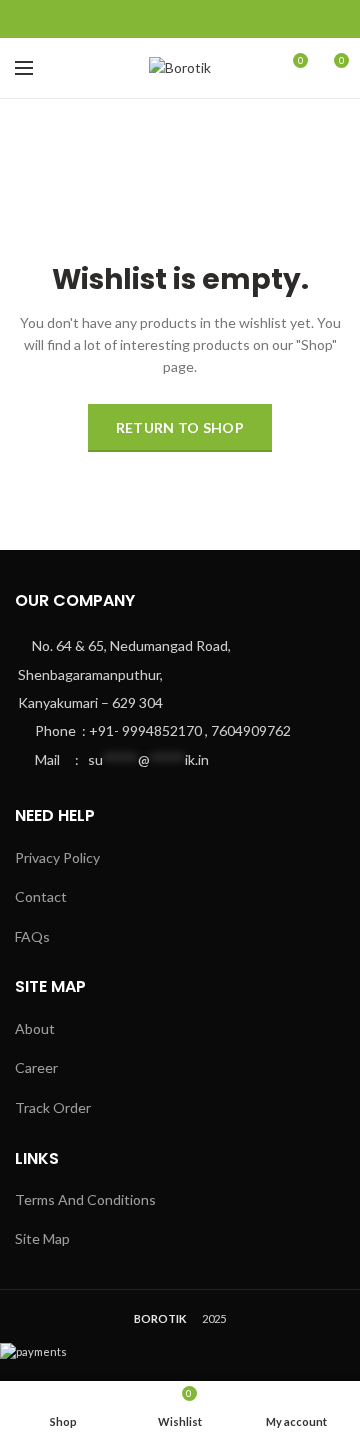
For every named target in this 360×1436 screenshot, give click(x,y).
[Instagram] (191, 19)
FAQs (32, 936)
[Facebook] (145, 19)
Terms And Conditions (85, 1199)
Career (36, 1067)
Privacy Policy (57, 857)
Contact (41, 896)
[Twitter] (168, 19)
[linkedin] (214, 19)
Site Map (42, 1238)
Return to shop (180, 427)
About (35, 1028)
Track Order (53, 1107)
